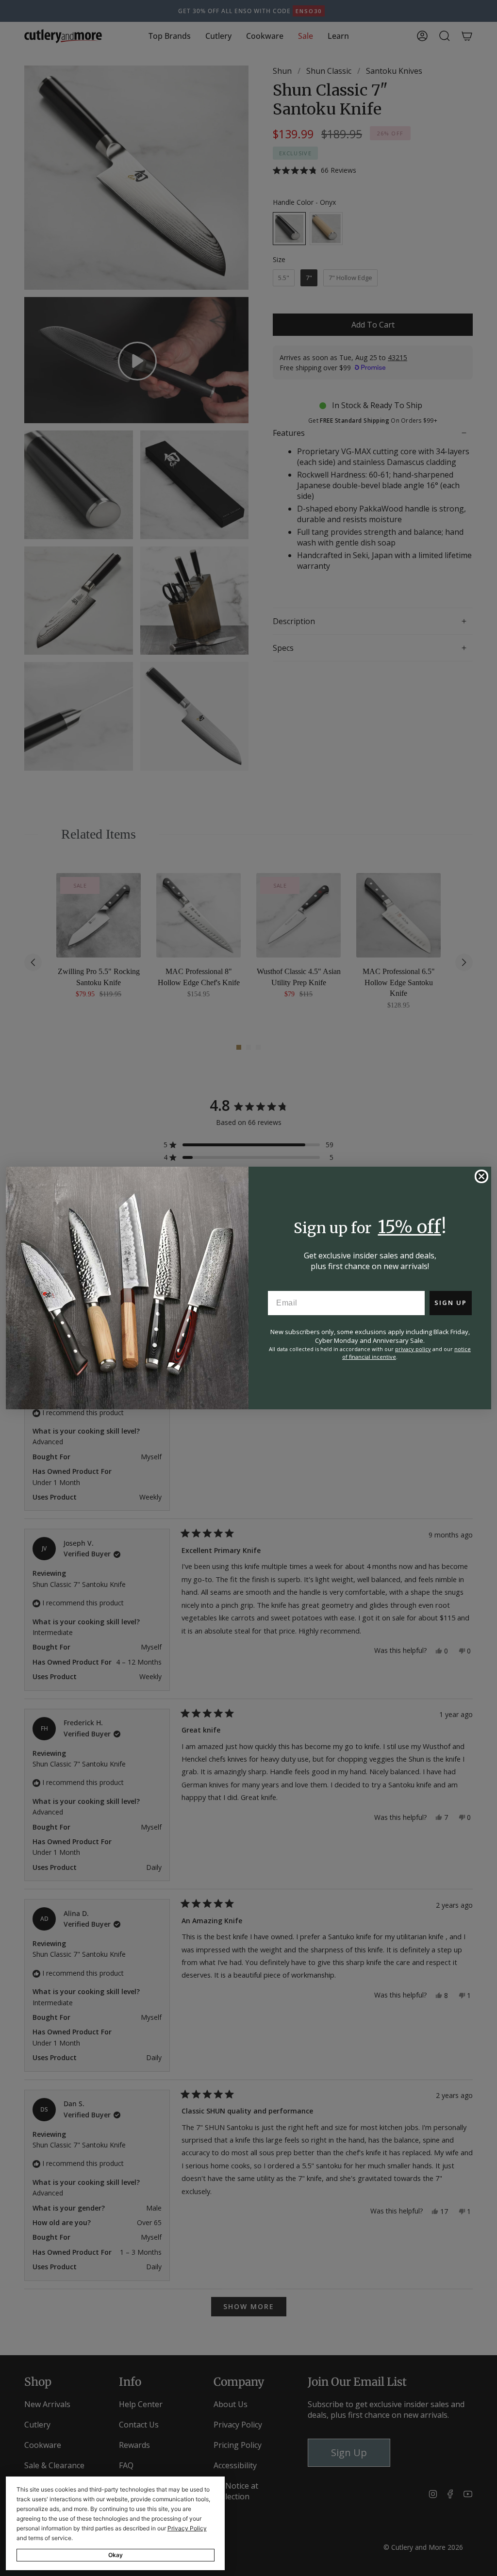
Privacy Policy (187, 2528)
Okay (116, 2555)
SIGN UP (451, 1303)
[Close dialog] (481, 1176)
